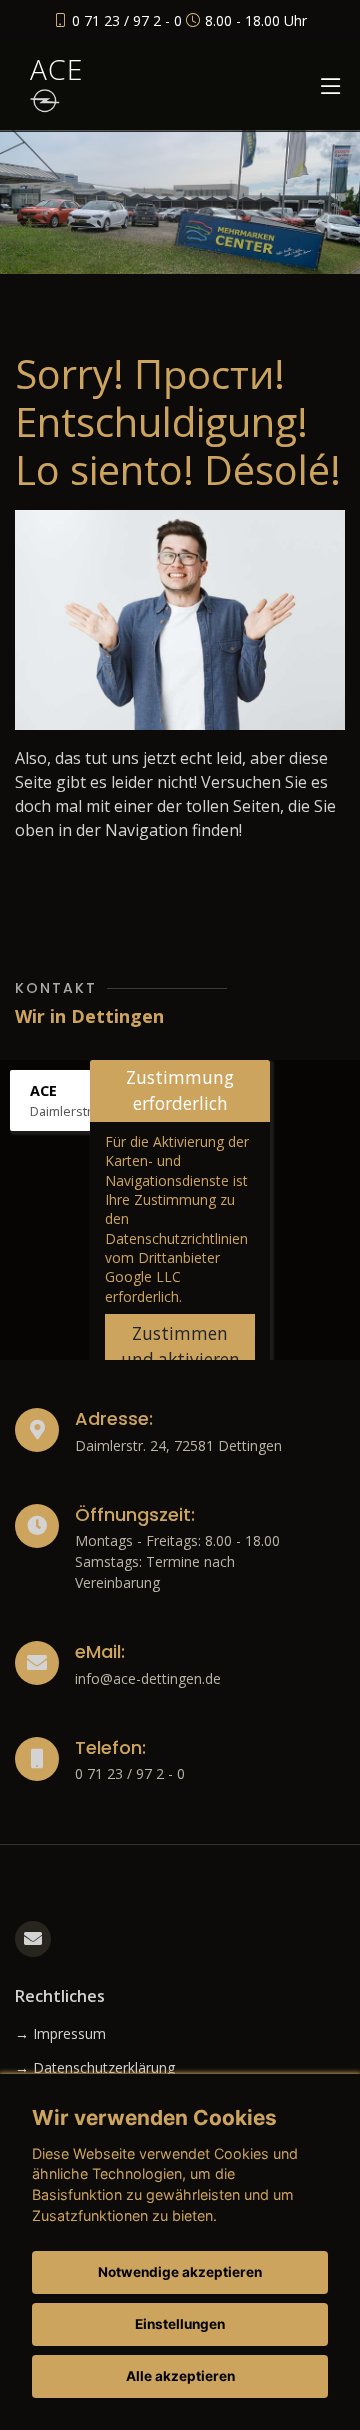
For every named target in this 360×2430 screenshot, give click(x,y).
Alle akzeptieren (180, 2376)
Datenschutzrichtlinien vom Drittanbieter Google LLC (176, 1258)
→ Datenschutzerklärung (95, 2068)
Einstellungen (180, 2324)
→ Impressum (60, 2034)
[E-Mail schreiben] (33, 1939)
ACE (56, 69)
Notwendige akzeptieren (180, 2272)
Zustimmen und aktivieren (180, 1346)
